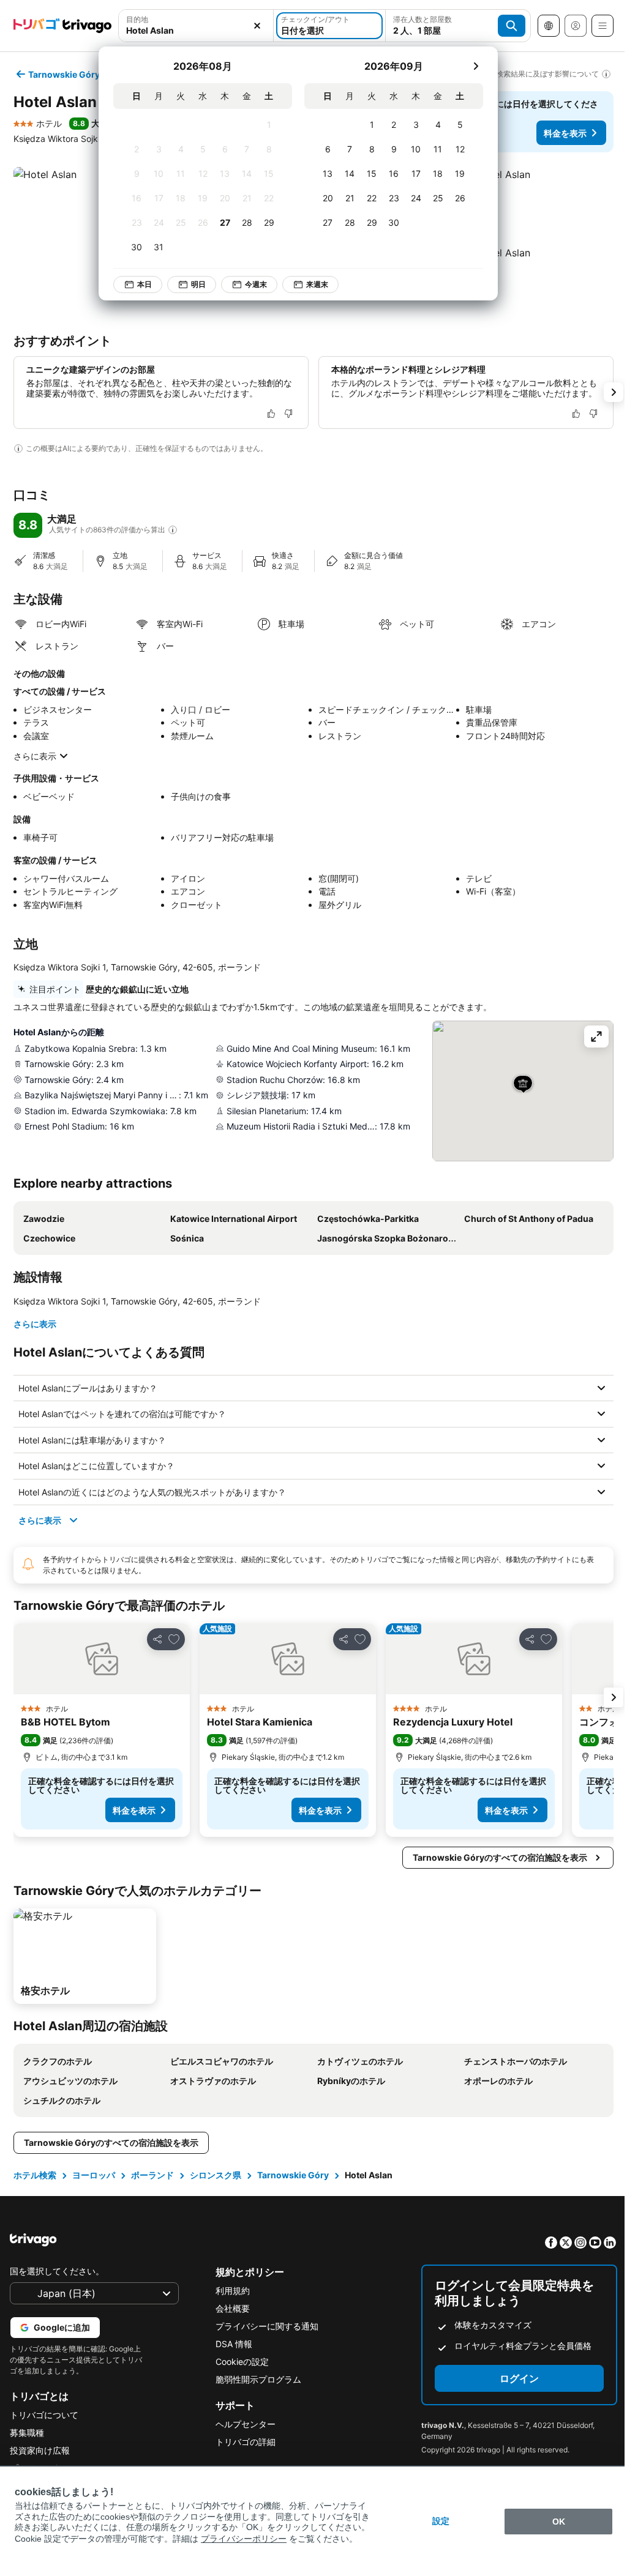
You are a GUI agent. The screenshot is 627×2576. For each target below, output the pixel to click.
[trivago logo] (62, 26)
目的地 (137, 19)
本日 (145, 284)
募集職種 (27, 2433)
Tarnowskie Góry (292, 2175)
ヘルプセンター (242, 2424)
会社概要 (230, 2308)
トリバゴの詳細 (242, 2442)
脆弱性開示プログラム (255, 2379)
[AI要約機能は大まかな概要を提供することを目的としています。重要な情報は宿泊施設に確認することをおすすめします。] (18, 449)
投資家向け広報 (40, 2450)
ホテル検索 (34, 2175)
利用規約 (230, 2291)
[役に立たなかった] (288, 414)
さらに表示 (35, 756)
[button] (540, 204)
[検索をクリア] (257, 26)
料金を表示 (565, 133)
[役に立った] (271, 414)
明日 (198, 284)
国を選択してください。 (57, 2271)
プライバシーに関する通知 (264, 2326)
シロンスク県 (214, 2175)
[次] (476, 66)
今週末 (256, 284)
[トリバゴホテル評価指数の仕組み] (173, 530)
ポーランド (151, 2175)
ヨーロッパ (92, 2175)
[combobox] (196, 30)
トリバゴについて (44, 2415)
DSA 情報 (231, 2344)
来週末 (317, 284)
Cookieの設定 (239, 2362)
